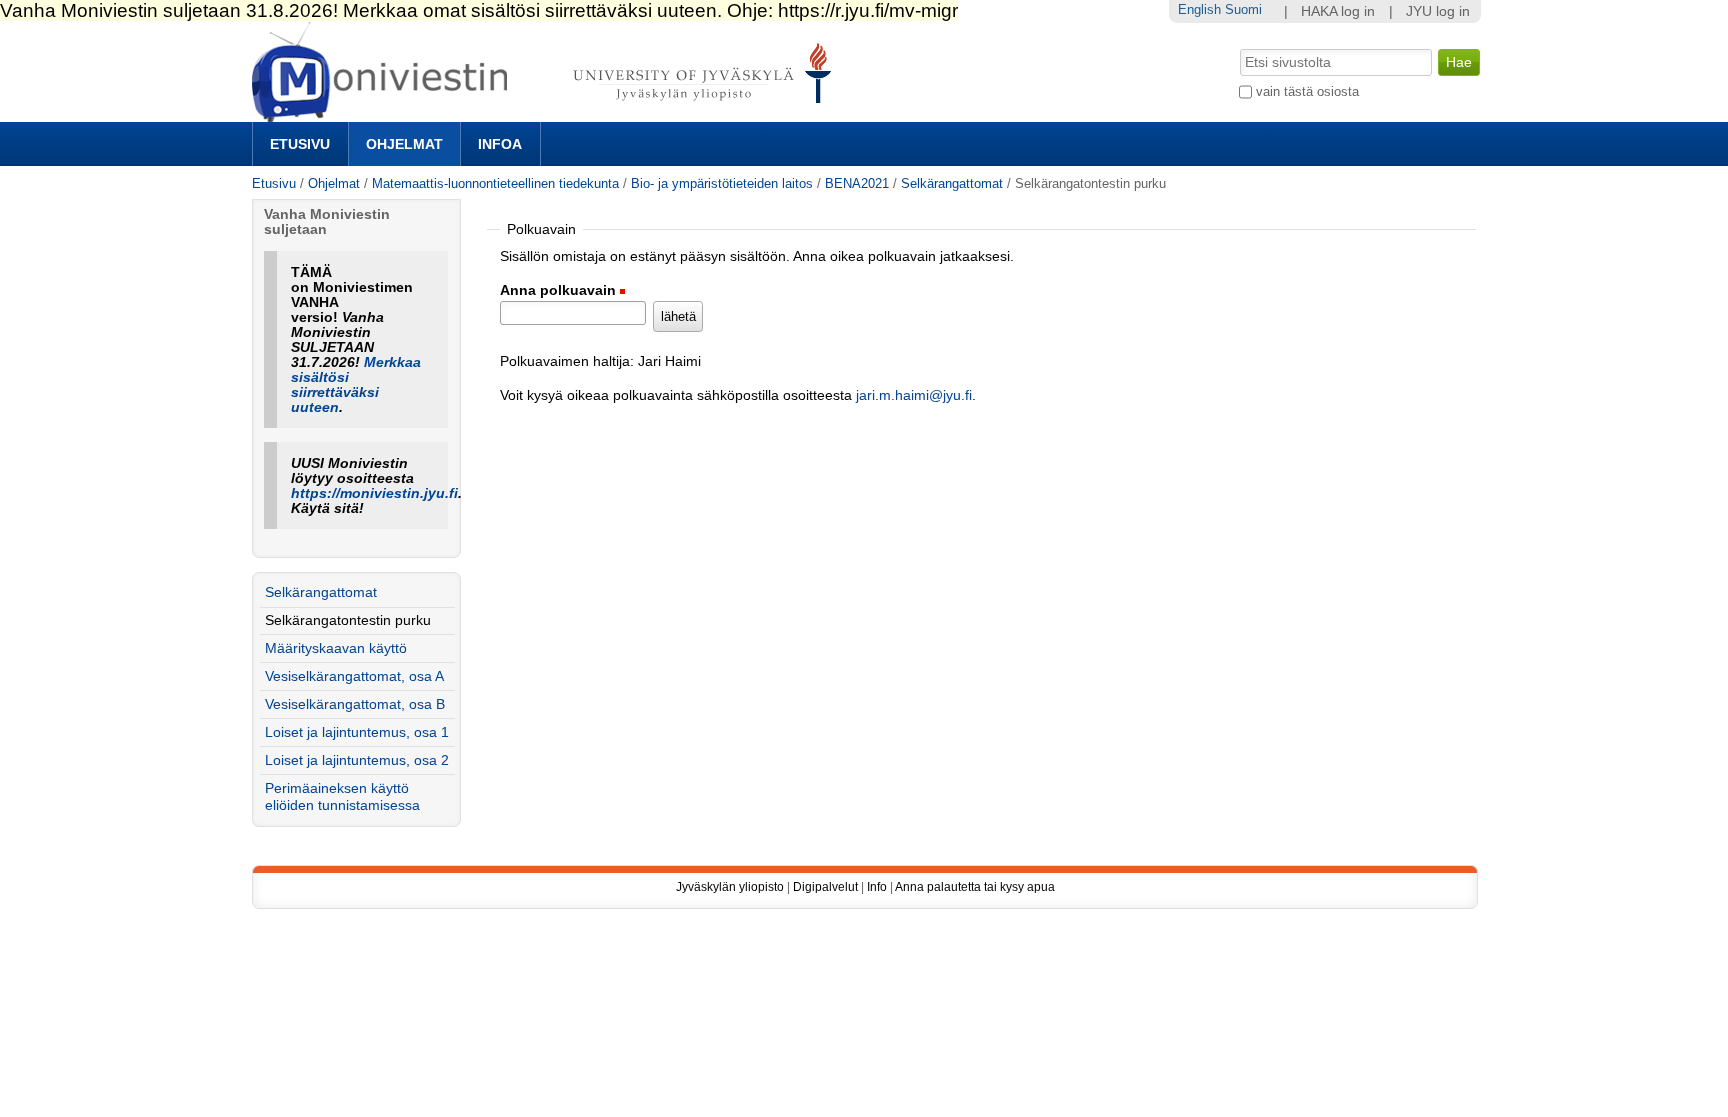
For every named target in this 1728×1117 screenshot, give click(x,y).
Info (877, 887)
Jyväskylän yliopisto (730, 887)
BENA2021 (857, 183)
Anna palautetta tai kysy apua (975, 887)
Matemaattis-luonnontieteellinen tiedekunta (495, 183)
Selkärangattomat (952, 183)
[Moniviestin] (547, 113)
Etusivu (300, 144)
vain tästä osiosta (1307, 91)
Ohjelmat (404, 144)
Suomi (1243, 9)
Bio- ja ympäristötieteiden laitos (722, 183)
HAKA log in (1338, 11)
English (1199, 9)
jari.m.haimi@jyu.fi (914, 395)
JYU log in (1438, 11)
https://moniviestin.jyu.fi (374, 493)
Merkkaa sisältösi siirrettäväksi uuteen (356, 385)
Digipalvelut (825, 887)
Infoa (500, 144)
